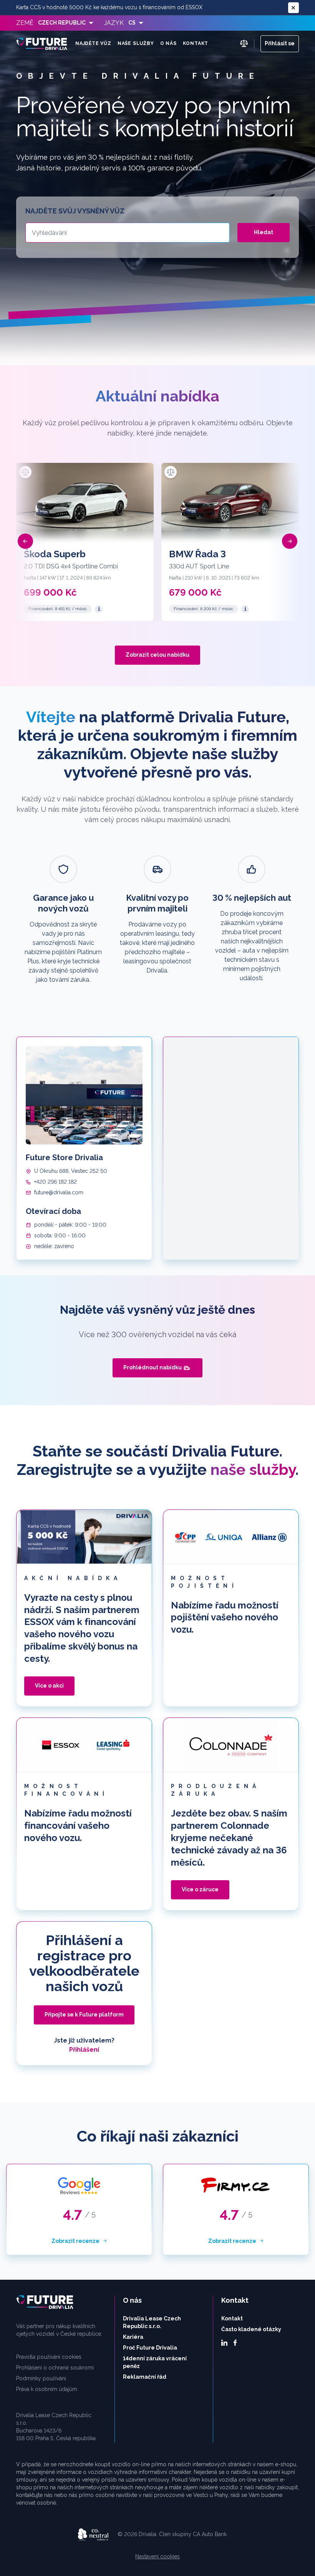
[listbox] (66, 23)
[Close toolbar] (293, 8)
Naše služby (136, 43)
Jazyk (114, 23)
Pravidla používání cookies (49, 2357)
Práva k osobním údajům (47, 2389)
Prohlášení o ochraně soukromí (55, 2368)
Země (25, 23)
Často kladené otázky (251, 2329)
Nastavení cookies (157, 2556)
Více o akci (49, 1686)
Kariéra (133, 2337)
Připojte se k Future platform (84, 2015)
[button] (25, 541)
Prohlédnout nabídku (153, 1367)
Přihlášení (84, 2050)
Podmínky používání (41, 2378)
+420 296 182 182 (56, 1182)
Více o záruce (200, 1889)
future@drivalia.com (59, 1192)
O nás (168, 43)
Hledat (264, 232)
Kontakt (196, 43)
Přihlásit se (280, 43)
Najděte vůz (93, 43)
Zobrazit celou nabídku (157, 655)
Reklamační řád (145, 2377)
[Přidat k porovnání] (25, 472)
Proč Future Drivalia (150, 2348)
